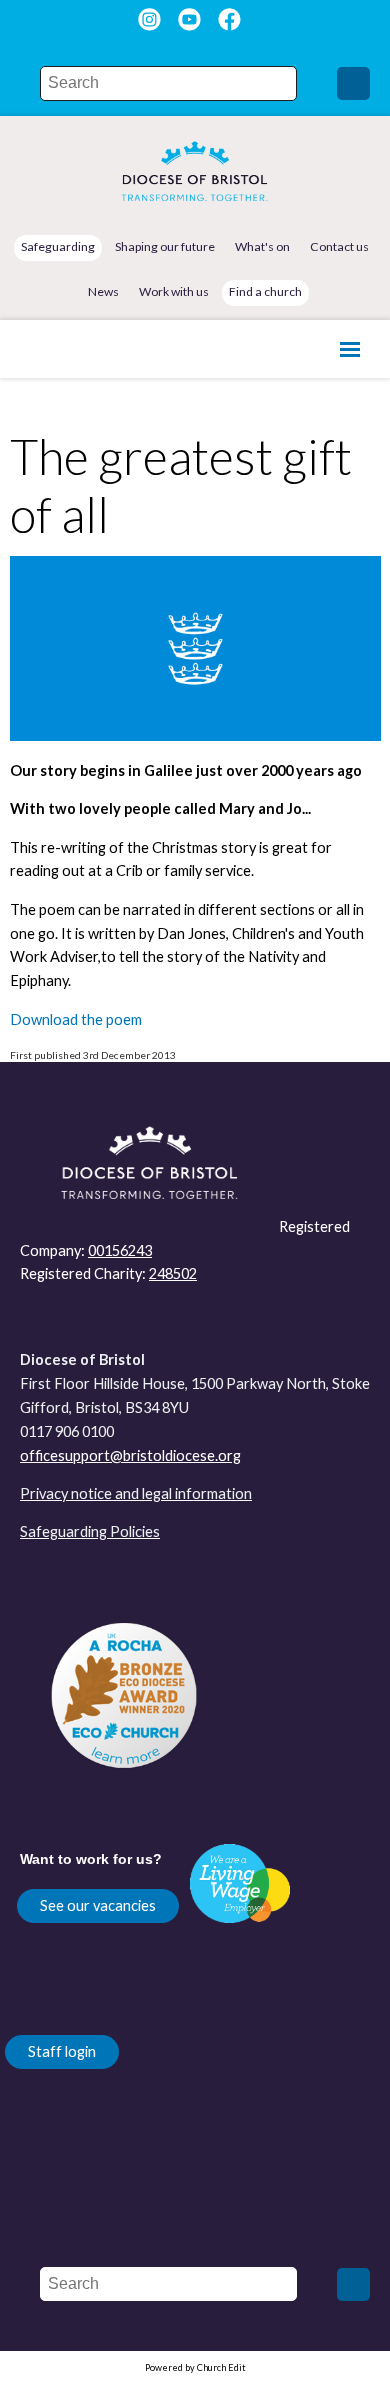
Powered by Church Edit (195, 2367)
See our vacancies (98, 1905)
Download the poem (76, 1019)
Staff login (62, 2051)
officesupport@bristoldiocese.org (130, 1455)
